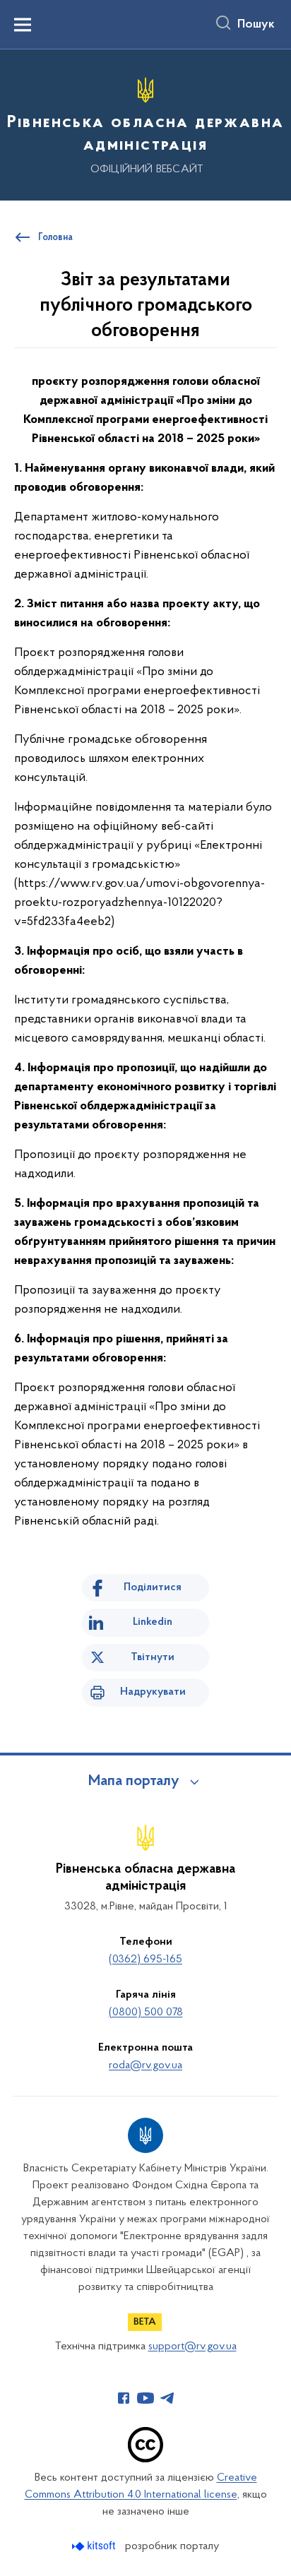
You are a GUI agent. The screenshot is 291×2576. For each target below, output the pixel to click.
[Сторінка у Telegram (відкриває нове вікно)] (167, 2398)
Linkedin (153, 1622)
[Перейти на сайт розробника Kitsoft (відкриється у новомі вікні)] (95, 2546)
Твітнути (153, 1657)
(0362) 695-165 (145, 1960)
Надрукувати (153, 1692)
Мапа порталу (134, 1782)
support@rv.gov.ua (192, 2347)
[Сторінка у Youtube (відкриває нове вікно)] (145, 2398)
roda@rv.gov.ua (145, 2065)
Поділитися (153, 1587)
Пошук (256, 25)
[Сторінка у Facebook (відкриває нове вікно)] (124, 2398)
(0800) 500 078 (146, 2012)
